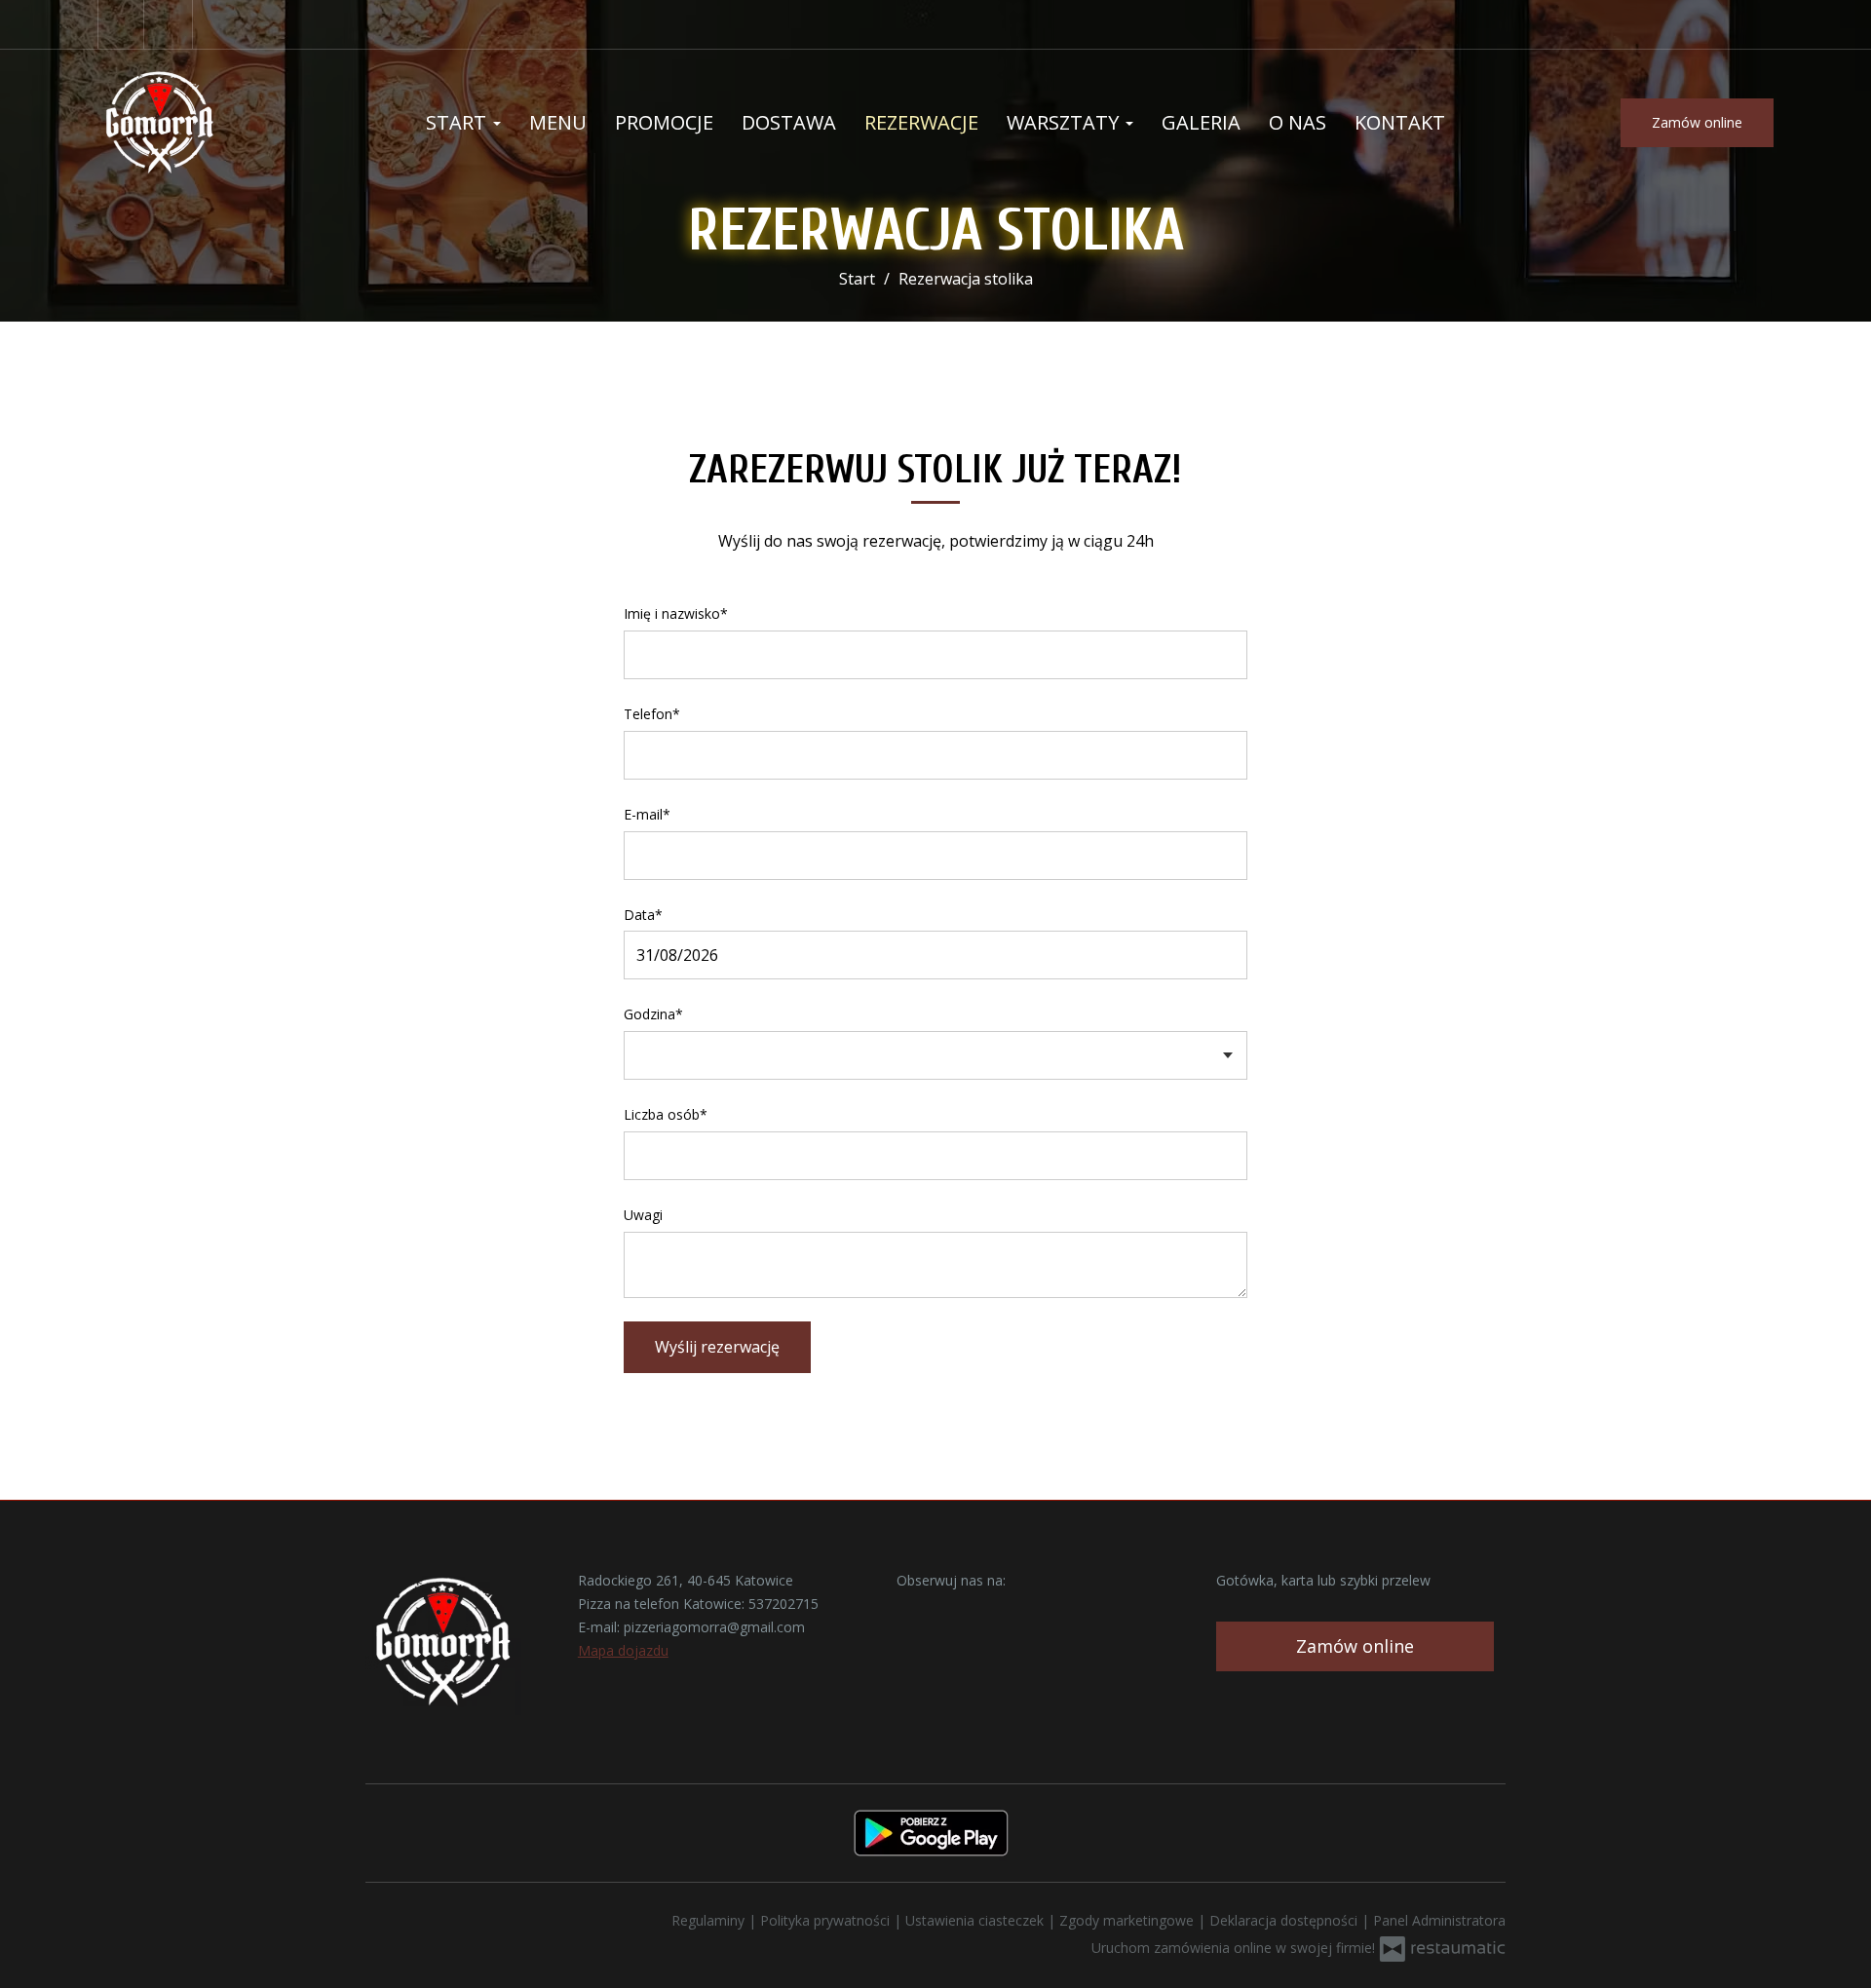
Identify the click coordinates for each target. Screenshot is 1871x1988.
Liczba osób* (666, 1114)
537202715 (783, 1604)
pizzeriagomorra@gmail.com (714, 1627)
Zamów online (1697, 122)
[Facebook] (121, 24)
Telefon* (652, 714)
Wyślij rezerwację (717, 1347)
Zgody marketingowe (1128, 1920)
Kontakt (1400, 122)
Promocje (664, 122)
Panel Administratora (1439, 1920)
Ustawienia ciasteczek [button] (976, 1920)
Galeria (1201, 122)
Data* (643, 915)
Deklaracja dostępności (1285, 1920)
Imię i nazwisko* (676, 613)
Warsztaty (1065, 122)
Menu (558, 122)
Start (458, 122)
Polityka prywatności (827, 1920)
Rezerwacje (921, 122)
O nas (1298, 122)
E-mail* (647, 814)
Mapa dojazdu (623, 1650)
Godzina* (653, 1014)
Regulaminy (710, 1920)
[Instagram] (171, 24)
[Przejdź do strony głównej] (224, 123)
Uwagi (643, 1215)
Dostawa (789, 122)
